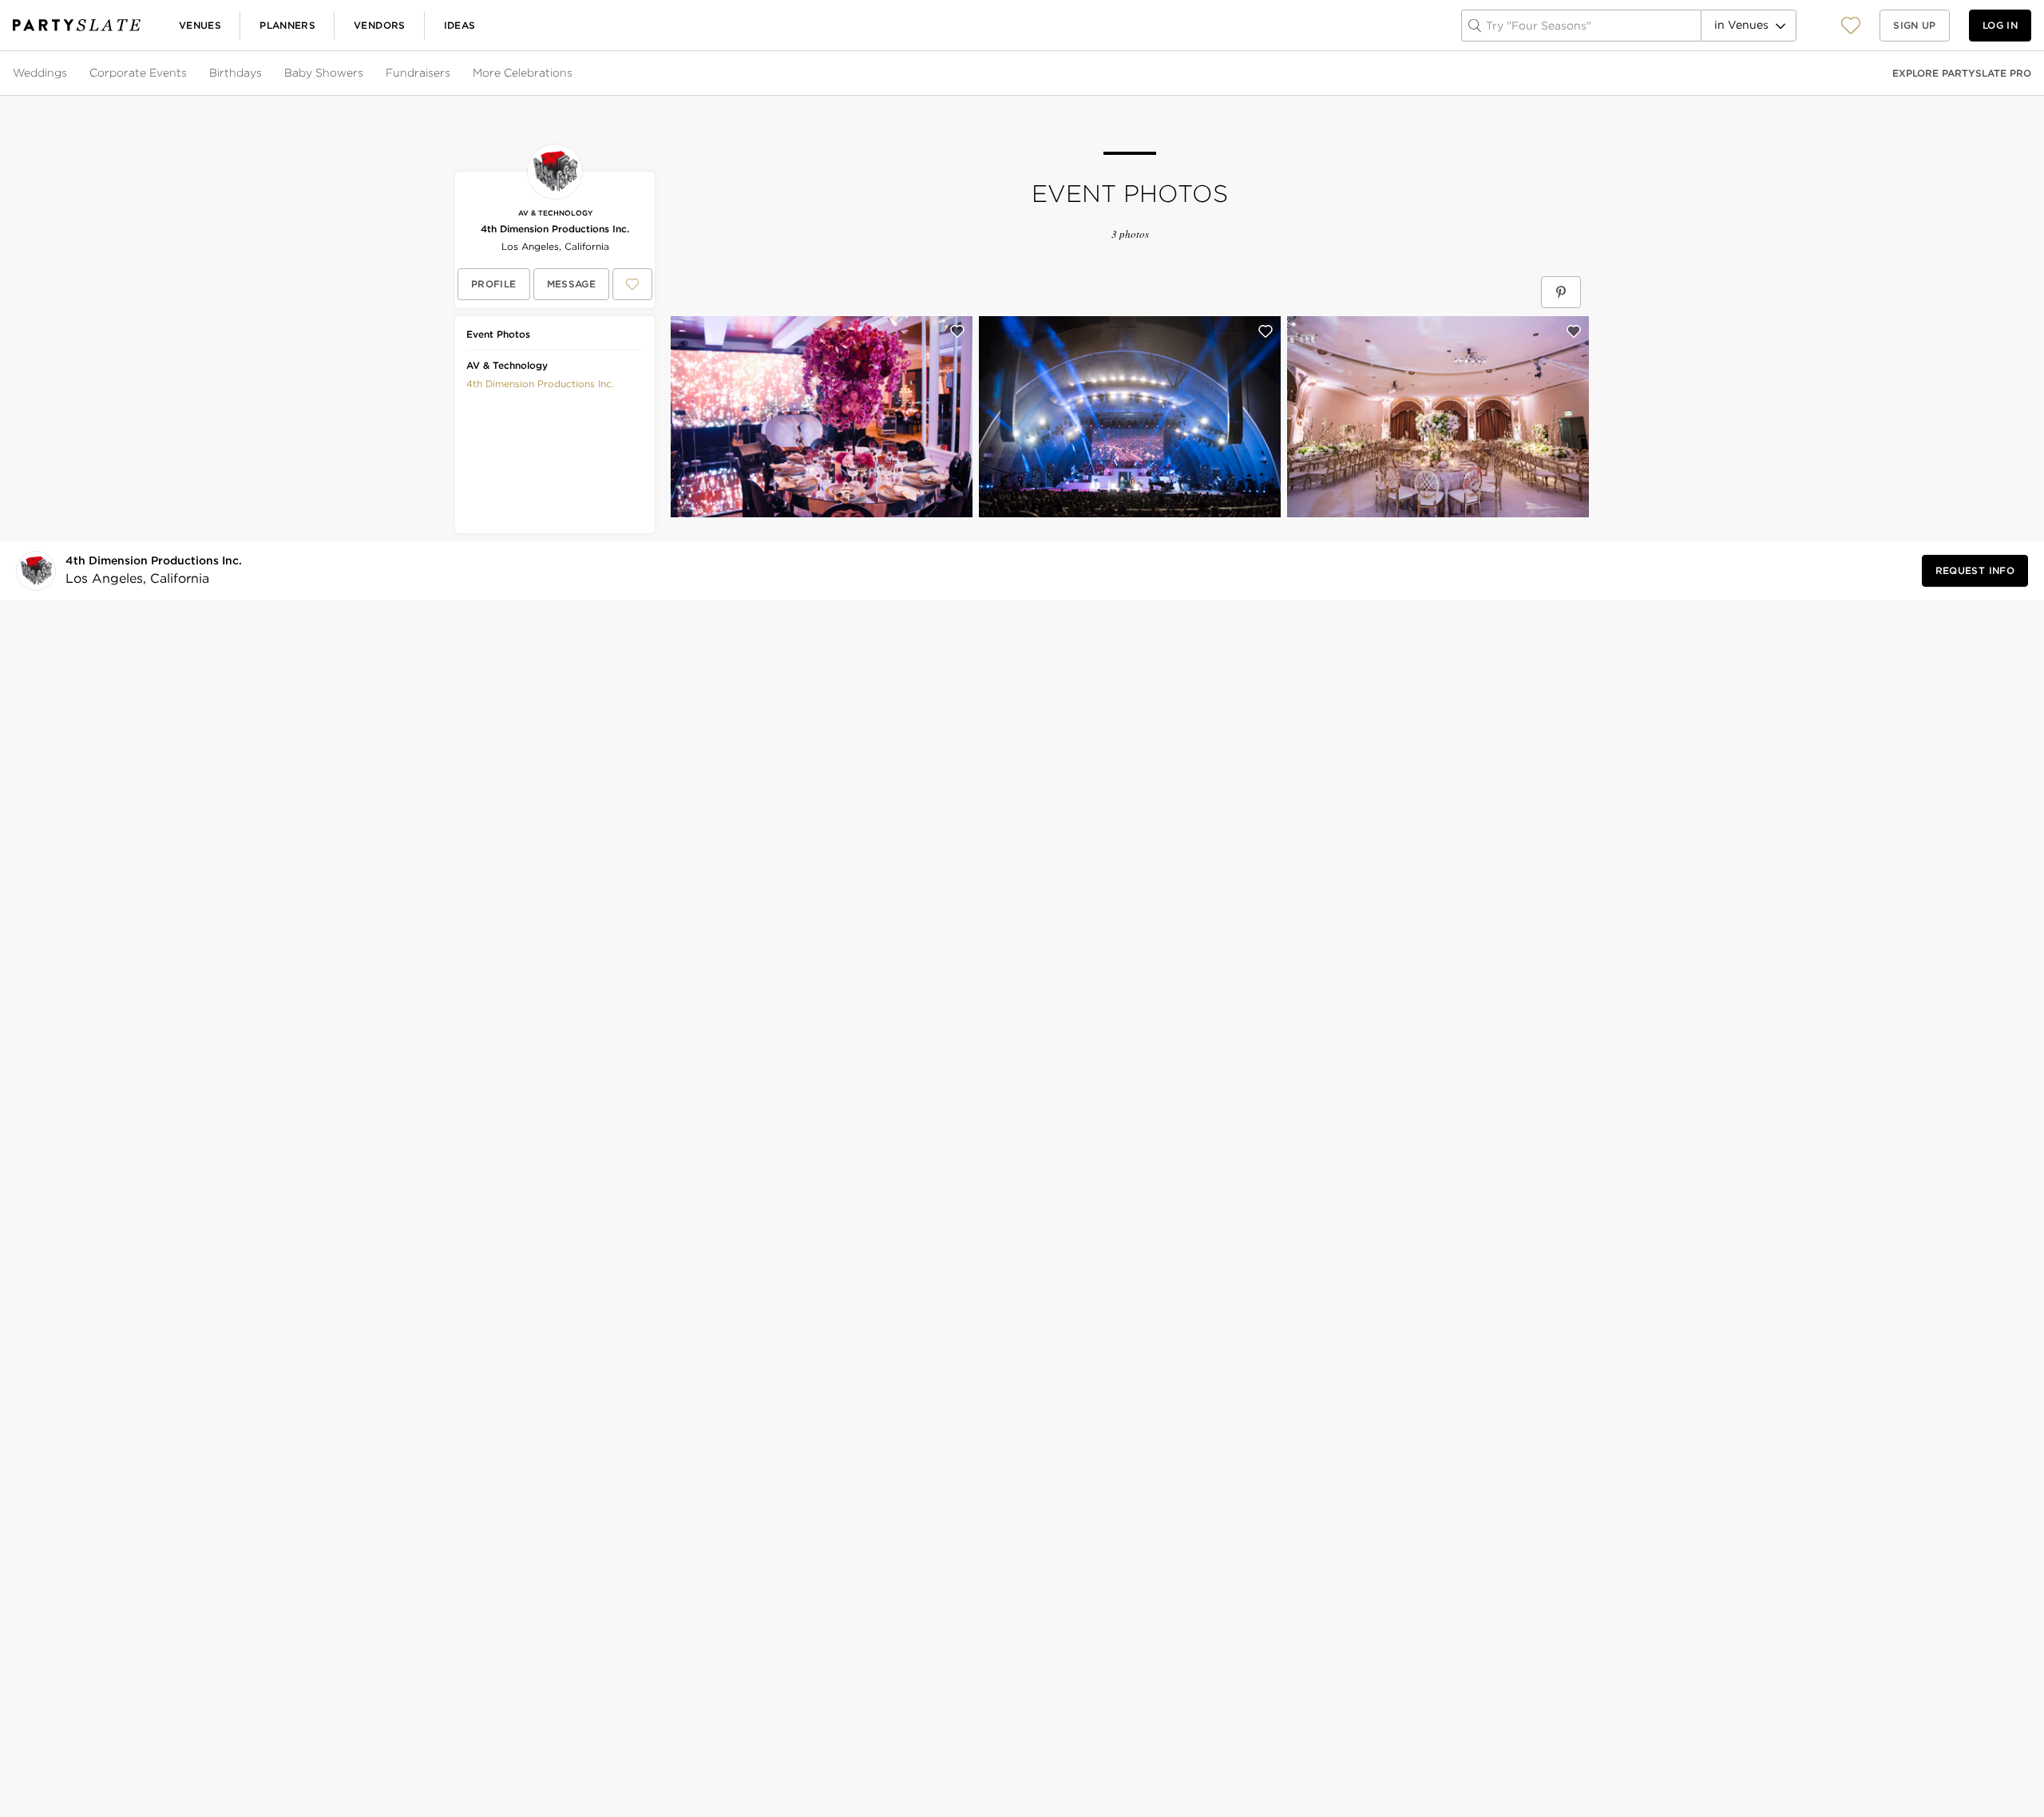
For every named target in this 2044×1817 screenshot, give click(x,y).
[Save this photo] (957, 331)
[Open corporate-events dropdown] (188, 73)
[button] (1851, 25)
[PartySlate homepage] (77, 25)
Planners (287, 25)
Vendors (380, 25)
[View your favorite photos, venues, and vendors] (1851, 26)
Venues (200, 25)
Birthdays (236, 73)
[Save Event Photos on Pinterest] (1561, 292)
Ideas (460, 25)
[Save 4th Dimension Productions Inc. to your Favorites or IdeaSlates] (632, 284)
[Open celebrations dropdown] (574, 73)
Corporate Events (138, 73)
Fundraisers (418, 73)
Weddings (40, 73)
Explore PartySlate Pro (1962, 73)
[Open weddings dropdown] (69, 73)
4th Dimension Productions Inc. (555, 229)
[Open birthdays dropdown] (263, 73)
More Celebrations (523, 73)
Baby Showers (324, 73)
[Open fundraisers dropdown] (452, 73)
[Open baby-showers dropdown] (365, 73)
